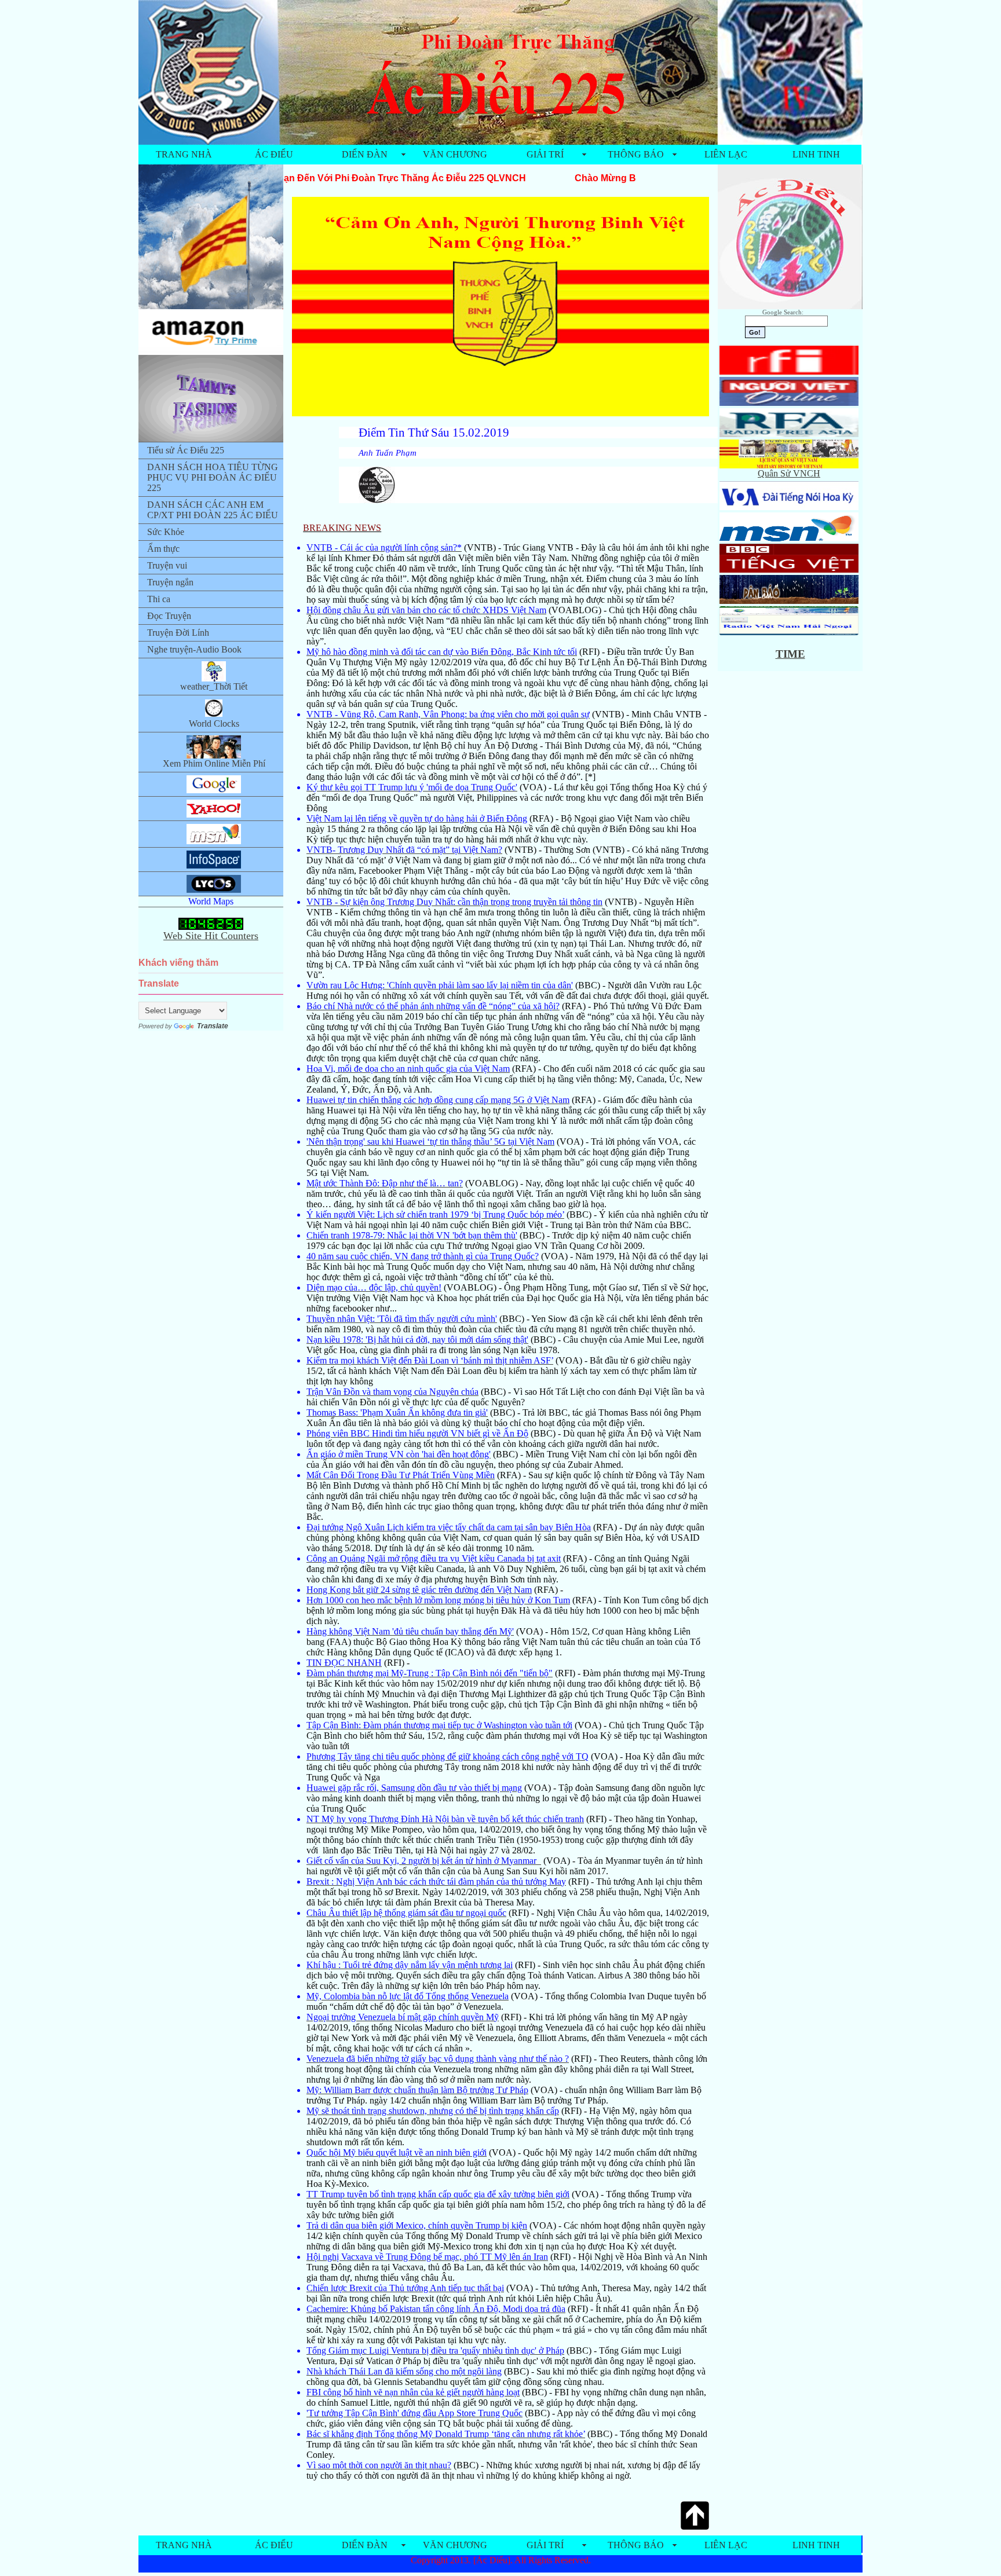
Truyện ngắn (170, 582)
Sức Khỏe (166, 532)
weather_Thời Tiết (214, 686)
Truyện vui (167, 565)
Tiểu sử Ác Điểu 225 (186, 450)
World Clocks (214, 723)
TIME (790, 654)
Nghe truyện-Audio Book (194, 649)
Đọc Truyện (169, 616)
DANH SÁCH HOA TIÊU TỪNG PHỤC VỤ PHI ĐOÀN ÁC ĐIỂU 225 (213, 477)
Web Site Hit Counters (211, 936)
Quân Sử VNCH (789, 473)
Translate (213, 1026)
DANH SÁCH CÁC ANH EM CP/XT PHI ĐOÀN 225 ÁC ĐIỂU (213, 510)
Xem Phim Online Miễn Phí (214, 763)
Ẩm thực (163, 549)
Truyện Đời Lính (178, 633)
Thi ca (159, 599)
